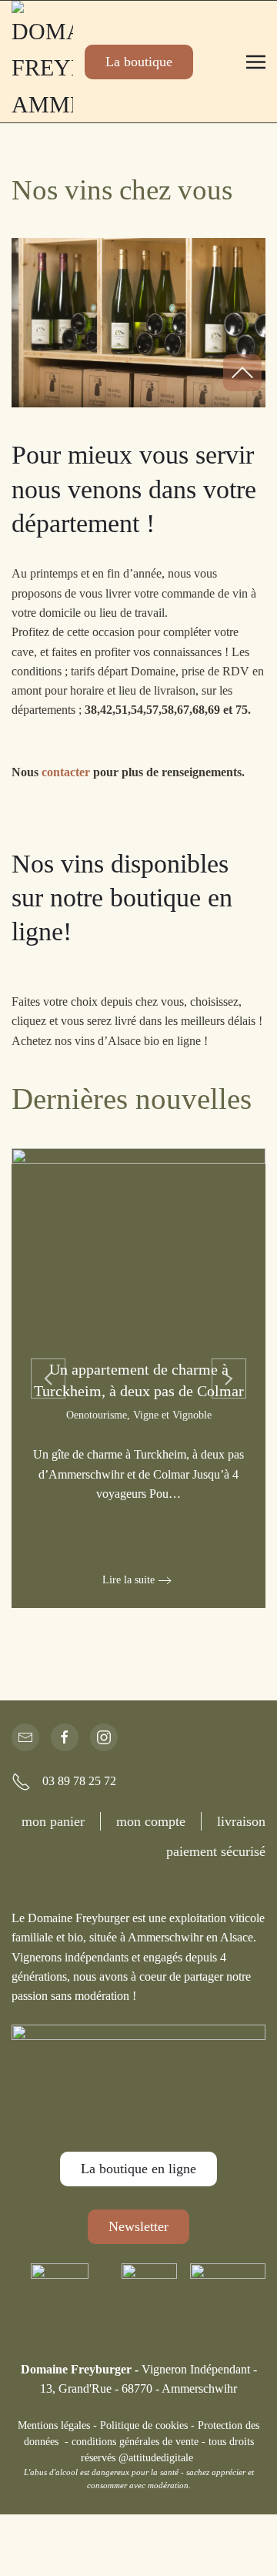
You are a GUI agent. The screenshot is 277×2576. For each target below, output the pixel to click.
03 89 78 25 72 (79, 1781)
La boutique (139, 62)
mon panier (53, 1821)
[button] (256, 62)
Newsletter (138, 2226)
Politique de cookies (144, 2425)
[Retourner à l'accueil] (42, 62)
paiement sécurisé (216, 1851)
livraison (241, 1821)
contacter (67, 772)
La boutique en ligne (138, 2169)
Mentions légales (54, 2425)
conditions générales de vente (135, 2442)
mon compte (151, 1821)
